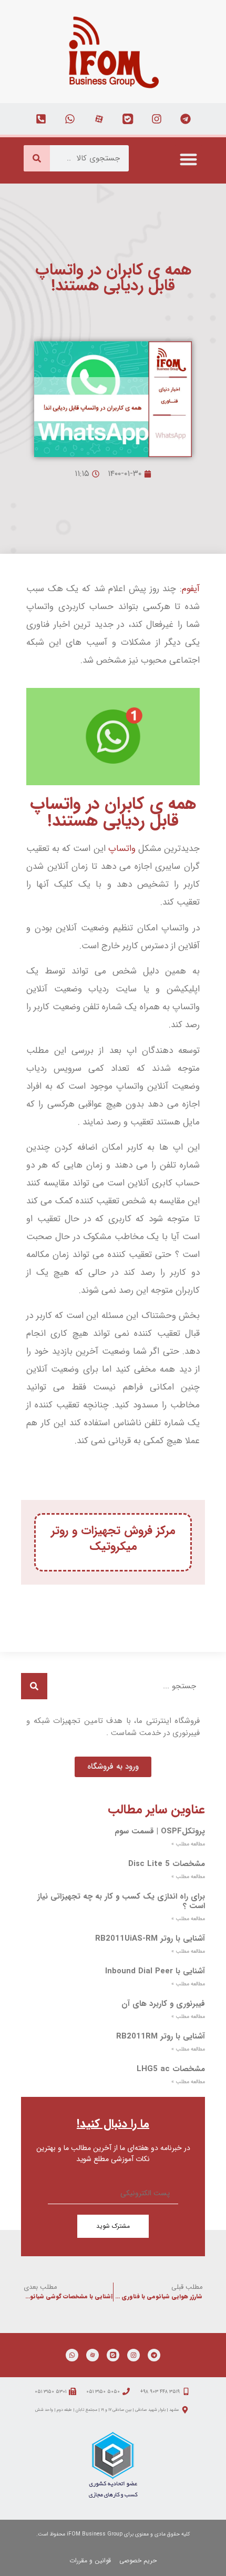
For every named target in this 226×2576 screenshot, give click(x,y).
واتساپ (122, 849)
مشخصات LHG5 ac (171, 2069)
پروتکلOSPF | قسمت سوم (160, 1831)
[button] (189, 159)
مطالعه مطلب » (188, 1844)
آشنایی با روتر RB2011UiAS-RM (150, 1939)
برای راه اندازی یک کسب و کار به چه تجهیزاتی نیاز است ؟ (121, 1901)
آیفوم (191, 589)
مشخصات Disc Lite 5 (167, 1864)
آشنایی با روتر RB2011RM (161, 2036)
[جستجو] (37, 158)
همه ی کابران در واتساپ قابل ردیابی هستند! (113, 813)
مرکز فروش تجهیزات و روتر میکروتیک (113, 1538)
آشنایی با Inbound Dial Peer (155, 1971)
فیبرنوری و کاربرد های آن (163, 2004)
